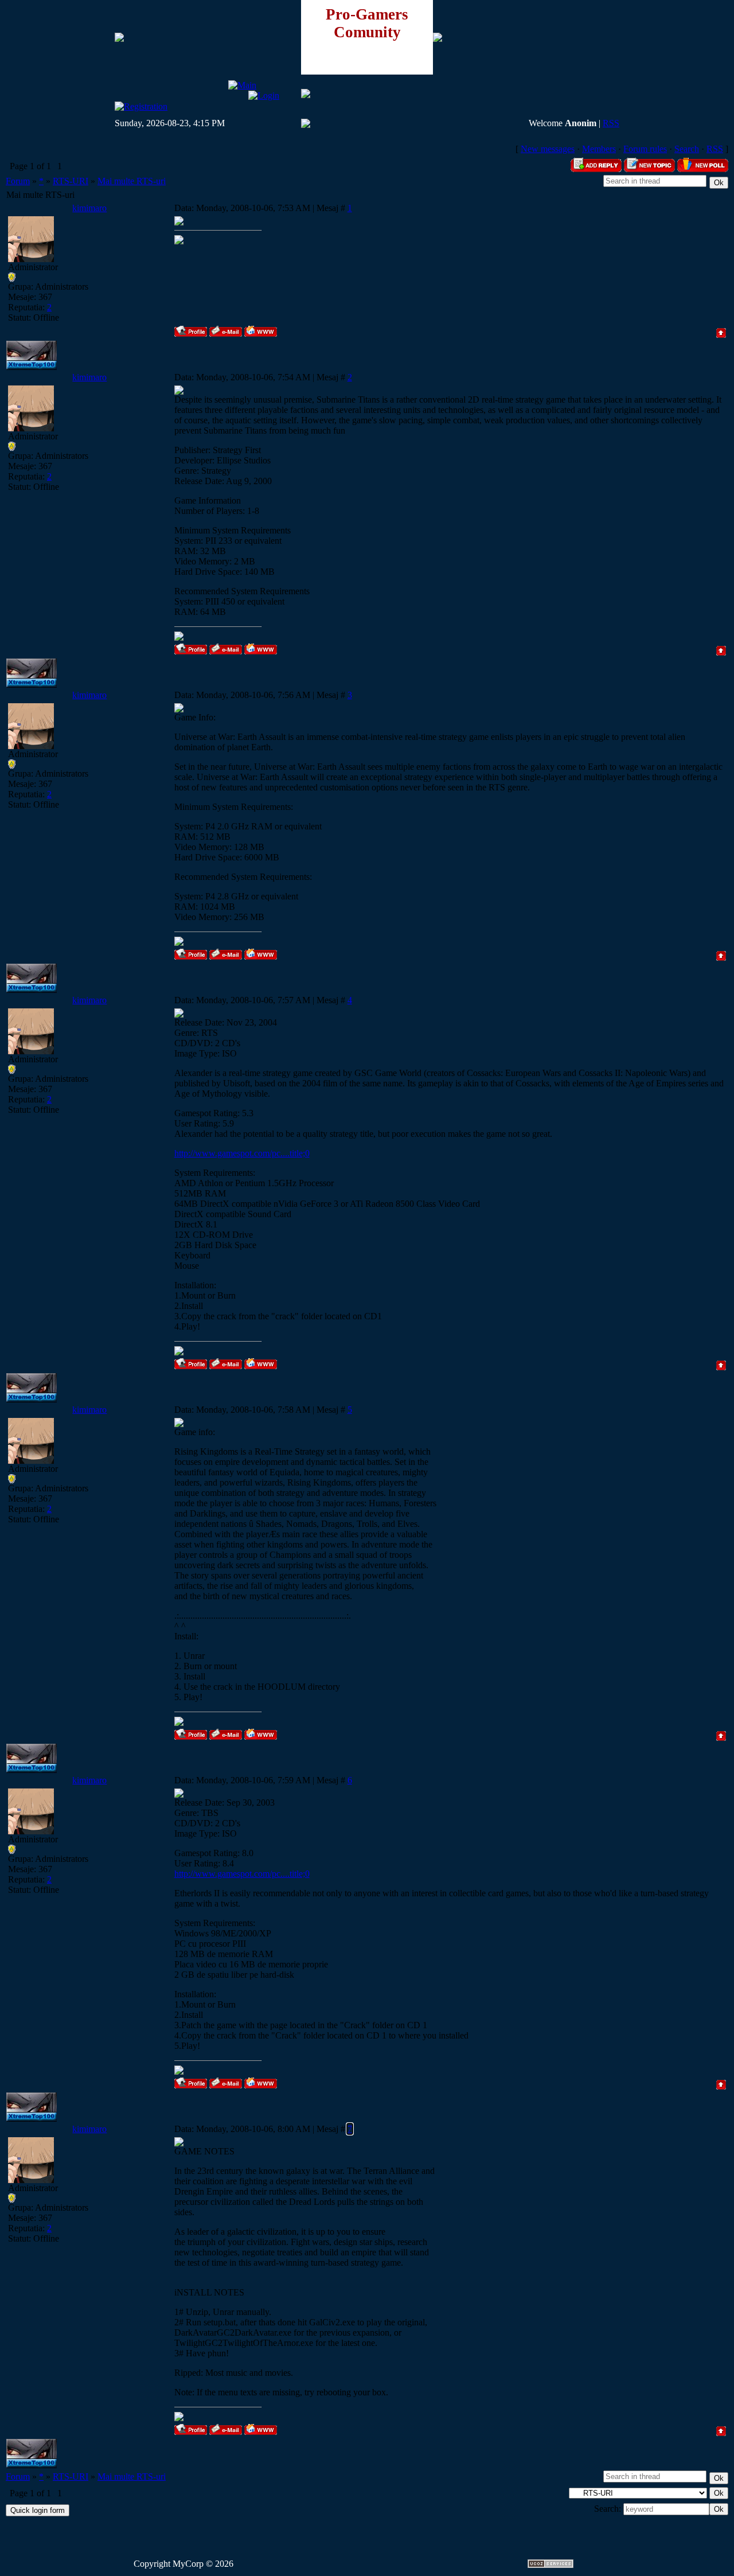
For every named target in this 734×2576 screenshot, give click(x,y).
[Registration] (141, 106)
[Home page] (261, 331)
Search (687, 149)
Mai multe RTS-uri (132, 181)
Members (599, 149)
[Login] (264, 96)
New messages (548, 149)
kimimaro (89, 208)
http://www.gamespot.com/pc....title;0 (242, 1153)
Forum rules (645, 149)
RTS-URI (71, 181)
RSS (611, 123)
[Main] (242, 85)
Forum (18, 181)
